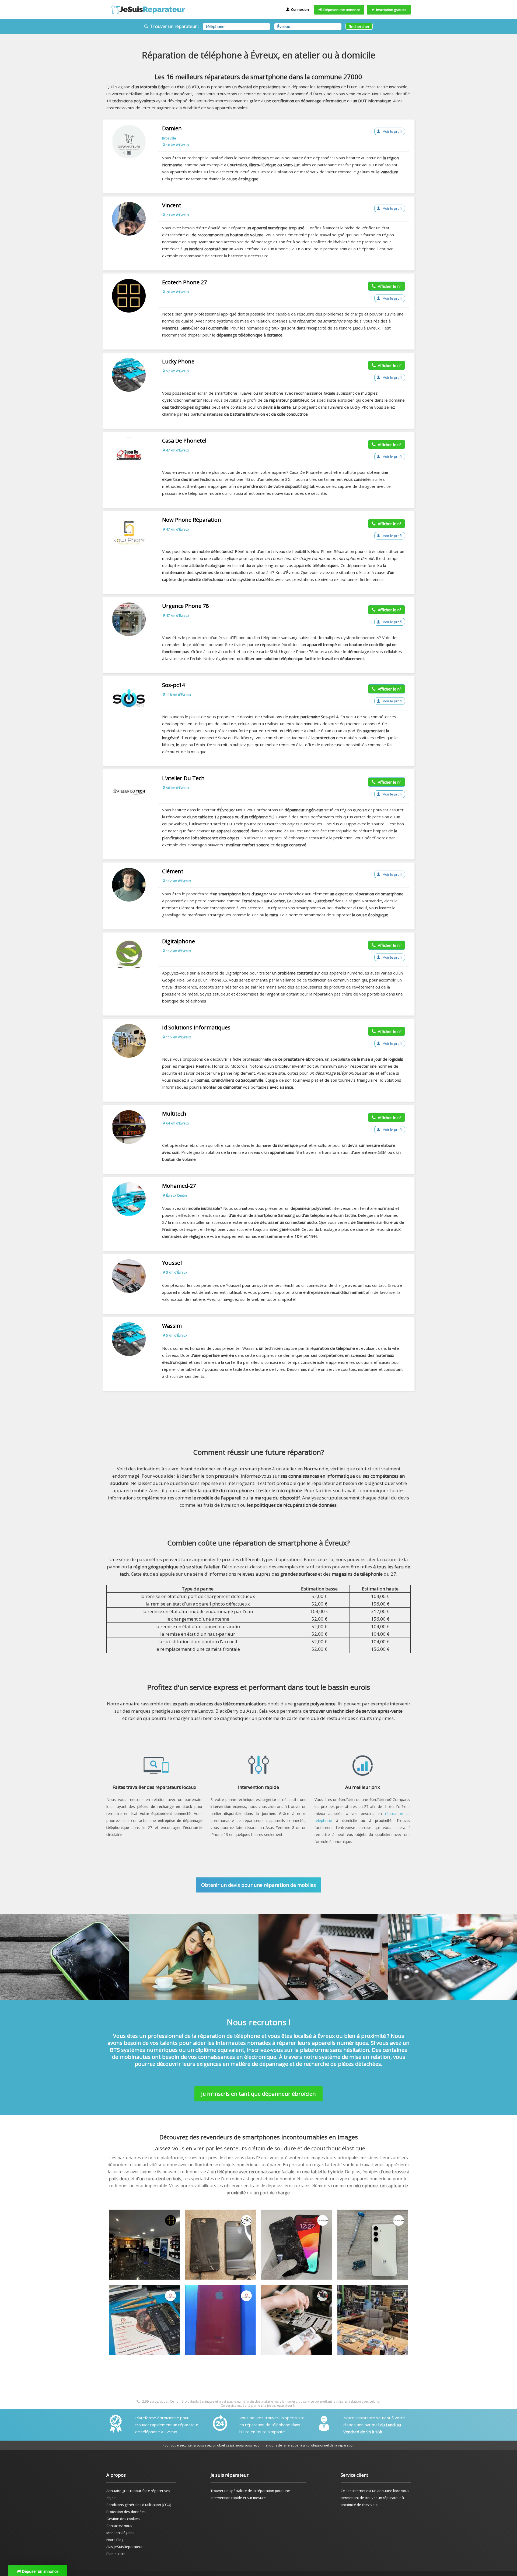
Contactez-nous (119, 2526)
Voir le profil (392, 131)
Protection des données (126, 2512)
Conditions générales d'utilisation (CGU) (139, 2505)
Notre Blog (115, 2540)
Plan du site (116, 2554)
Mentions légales (120, 2533)
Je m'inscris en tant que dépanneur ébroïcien (258, 2094)
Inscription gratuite (391, 10)
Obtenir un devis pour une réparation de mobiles (258, 1885)
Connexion (299, 9)
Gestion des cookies (123, 2519)
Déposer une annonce (341, 10)
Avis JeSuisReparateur (125, 2547)
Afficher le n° (389, 286)
